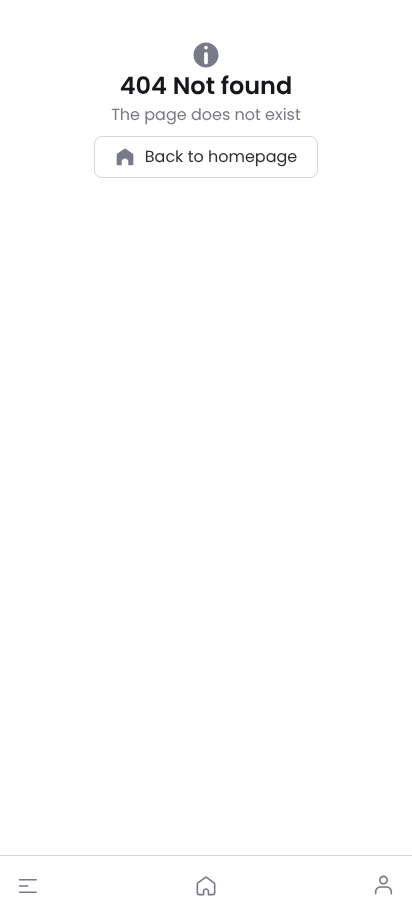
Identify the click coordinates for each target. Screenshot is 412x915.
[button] (28, 886)
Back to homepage (221, 156)
